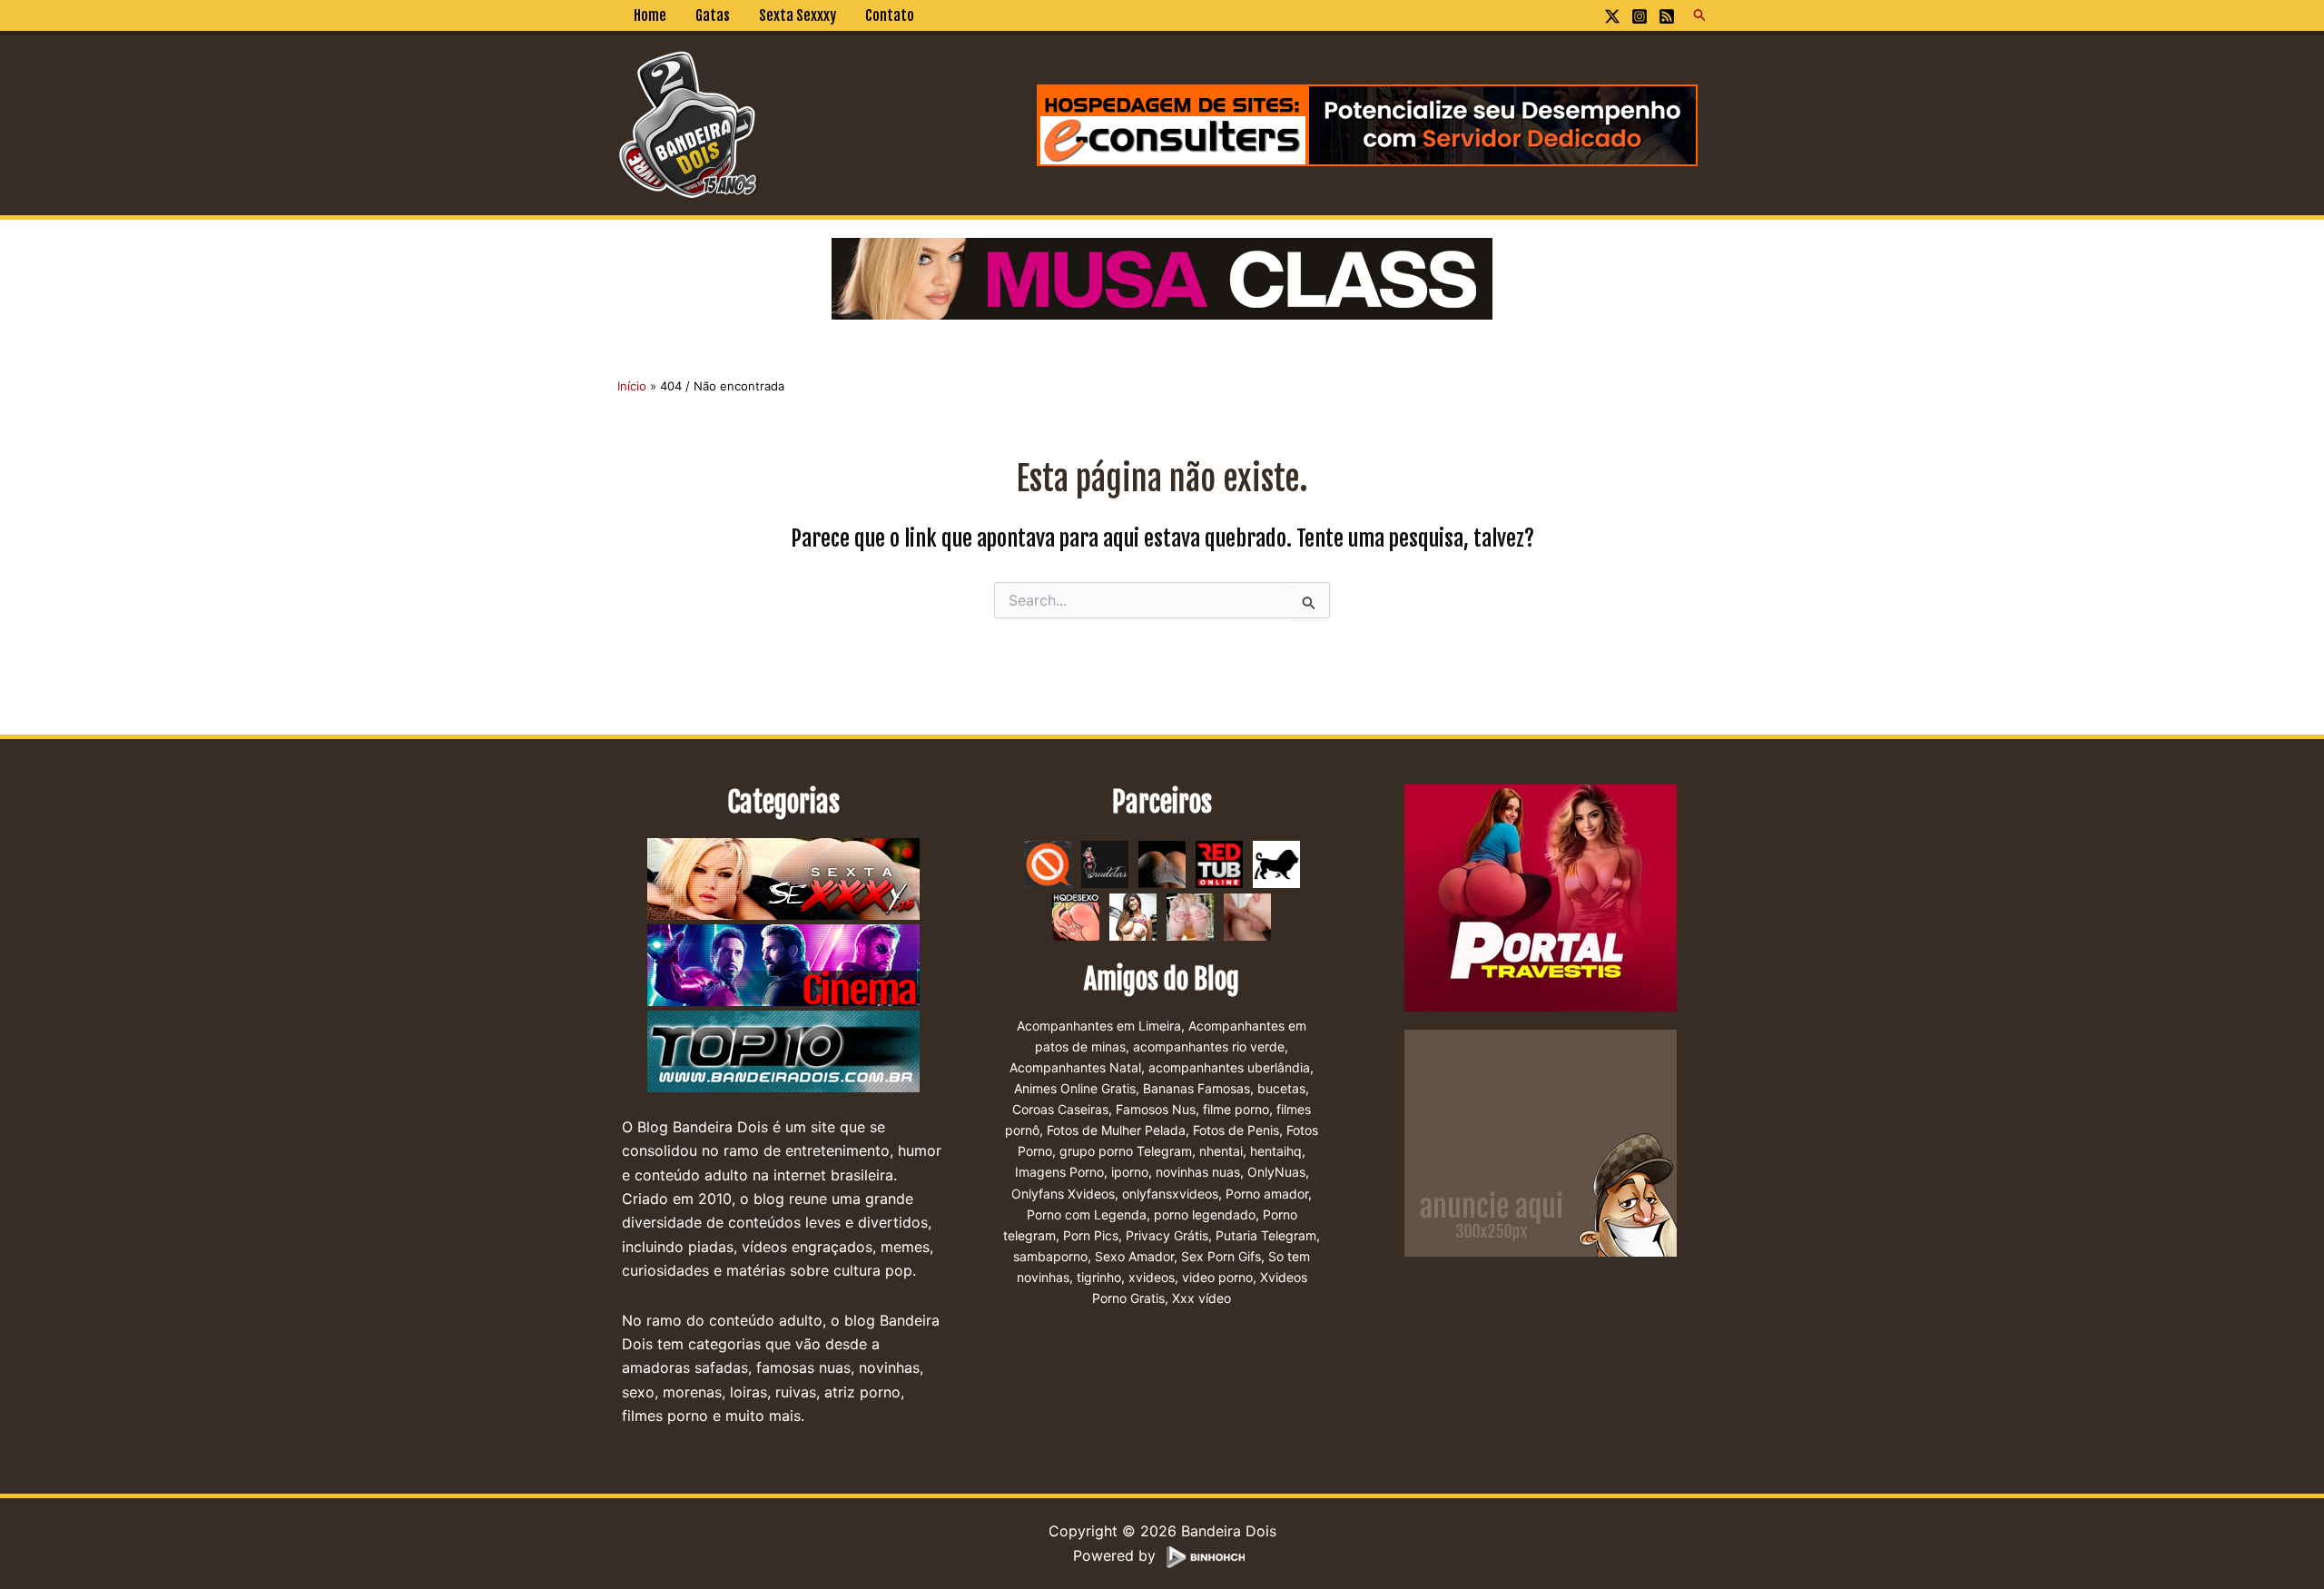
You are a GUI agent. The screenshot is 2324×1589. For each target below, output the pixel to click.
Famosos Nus (1156, 1109)
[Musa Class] (1162, 277)
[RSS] (1667, 16)
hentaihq (1276, 1151)
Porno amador (1267, 1194)
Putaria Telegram (1266, 1235)
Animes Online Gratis (1075, 1088)
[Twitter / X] (1612, 16)
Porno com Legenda (1087, 1214)
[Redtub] (1219, 863)
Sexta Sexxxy (798, 15)
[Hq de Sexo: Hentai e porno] (1076, 915)
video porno (1217, 1277)
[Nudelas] (1105, 863)
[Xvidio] (1247, 915)
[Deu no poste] (1276, 863)
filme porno (1236, 1109)
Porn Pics (1091, 1235)
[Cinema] (783, 966)
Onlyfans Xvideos (1063, 1194)
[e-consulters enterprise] (1367, 123)
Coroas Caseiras (1060, 1109)
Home (650, 15)
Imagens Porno (1059, 1172)
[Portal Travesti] (1541, 896)
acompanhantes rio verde (1209, 1046)
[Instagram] (1640, 16)
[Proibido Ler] (1048, 863)
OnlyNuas (1276, 1172)
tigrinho (1099, 1277)
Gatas (713, 15)
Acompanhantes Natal (1075, 1067)
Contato (890, 15)
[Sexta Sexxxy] (783, 880)
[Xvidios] (1133, 915)
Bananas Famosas (1196, 1088)
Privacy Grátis (1167, 1235)
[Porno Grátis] (1190, 915)
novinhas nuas (1198, 1172)
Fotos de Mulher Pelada (1116, 1130)
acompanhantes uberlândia (1229, 1067)
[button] (1700, 15)
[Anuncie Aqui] (1541, 1141)
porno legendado (1205, 1214)
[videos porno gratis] (1162, 863)
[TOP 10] (783, 1052)
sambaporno (1050, 1256)
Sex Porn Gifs (1221, 1256)
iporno (1130, 1172)
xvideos (1152, 1277)
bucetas (1281, 1088)
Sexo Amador (1134, 1256)
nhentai (1221, 1151)
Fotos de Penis (1236, 1130)
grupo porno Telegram (1126, 1151)
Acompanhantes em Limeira (1099, 1026)
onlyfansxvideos (1170, 1194)
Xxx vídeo (1201, 1298)
